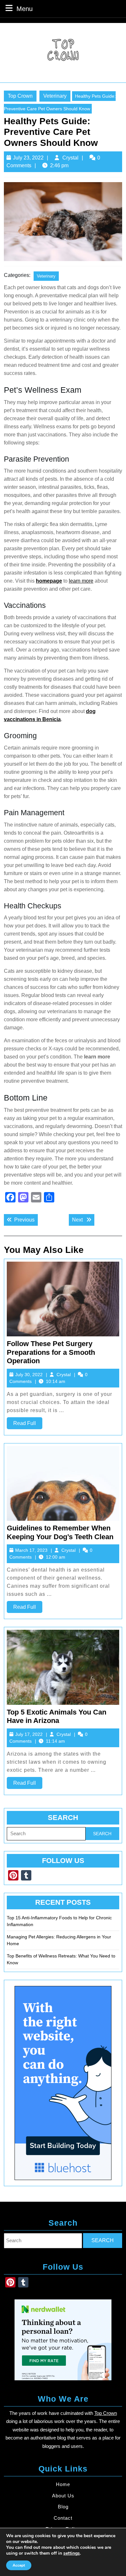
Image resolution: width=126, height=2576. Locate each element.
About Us (63, 2496)
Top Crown (20, 96)
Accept (19, 2565)
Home (63, 2484)
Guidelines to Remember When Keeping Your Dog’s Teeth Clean (60, 1532)
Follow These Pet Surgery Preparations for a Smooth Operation (51, 1352)
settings (72, 2553)
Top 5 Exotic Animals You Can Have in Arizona (57, 1716)
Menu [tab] (25, 9)
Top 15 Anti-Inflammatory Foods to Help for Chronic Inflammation (59, 1921)
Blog (63, 2507)
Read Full (28, 1425)
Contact (63, 2518)
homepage (49, 581)
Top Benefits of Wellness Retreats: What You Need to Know (61, 1959)
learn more (81, 581)
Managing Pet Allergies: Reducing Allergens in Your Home (59, 1940)
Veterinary (55, 96)
